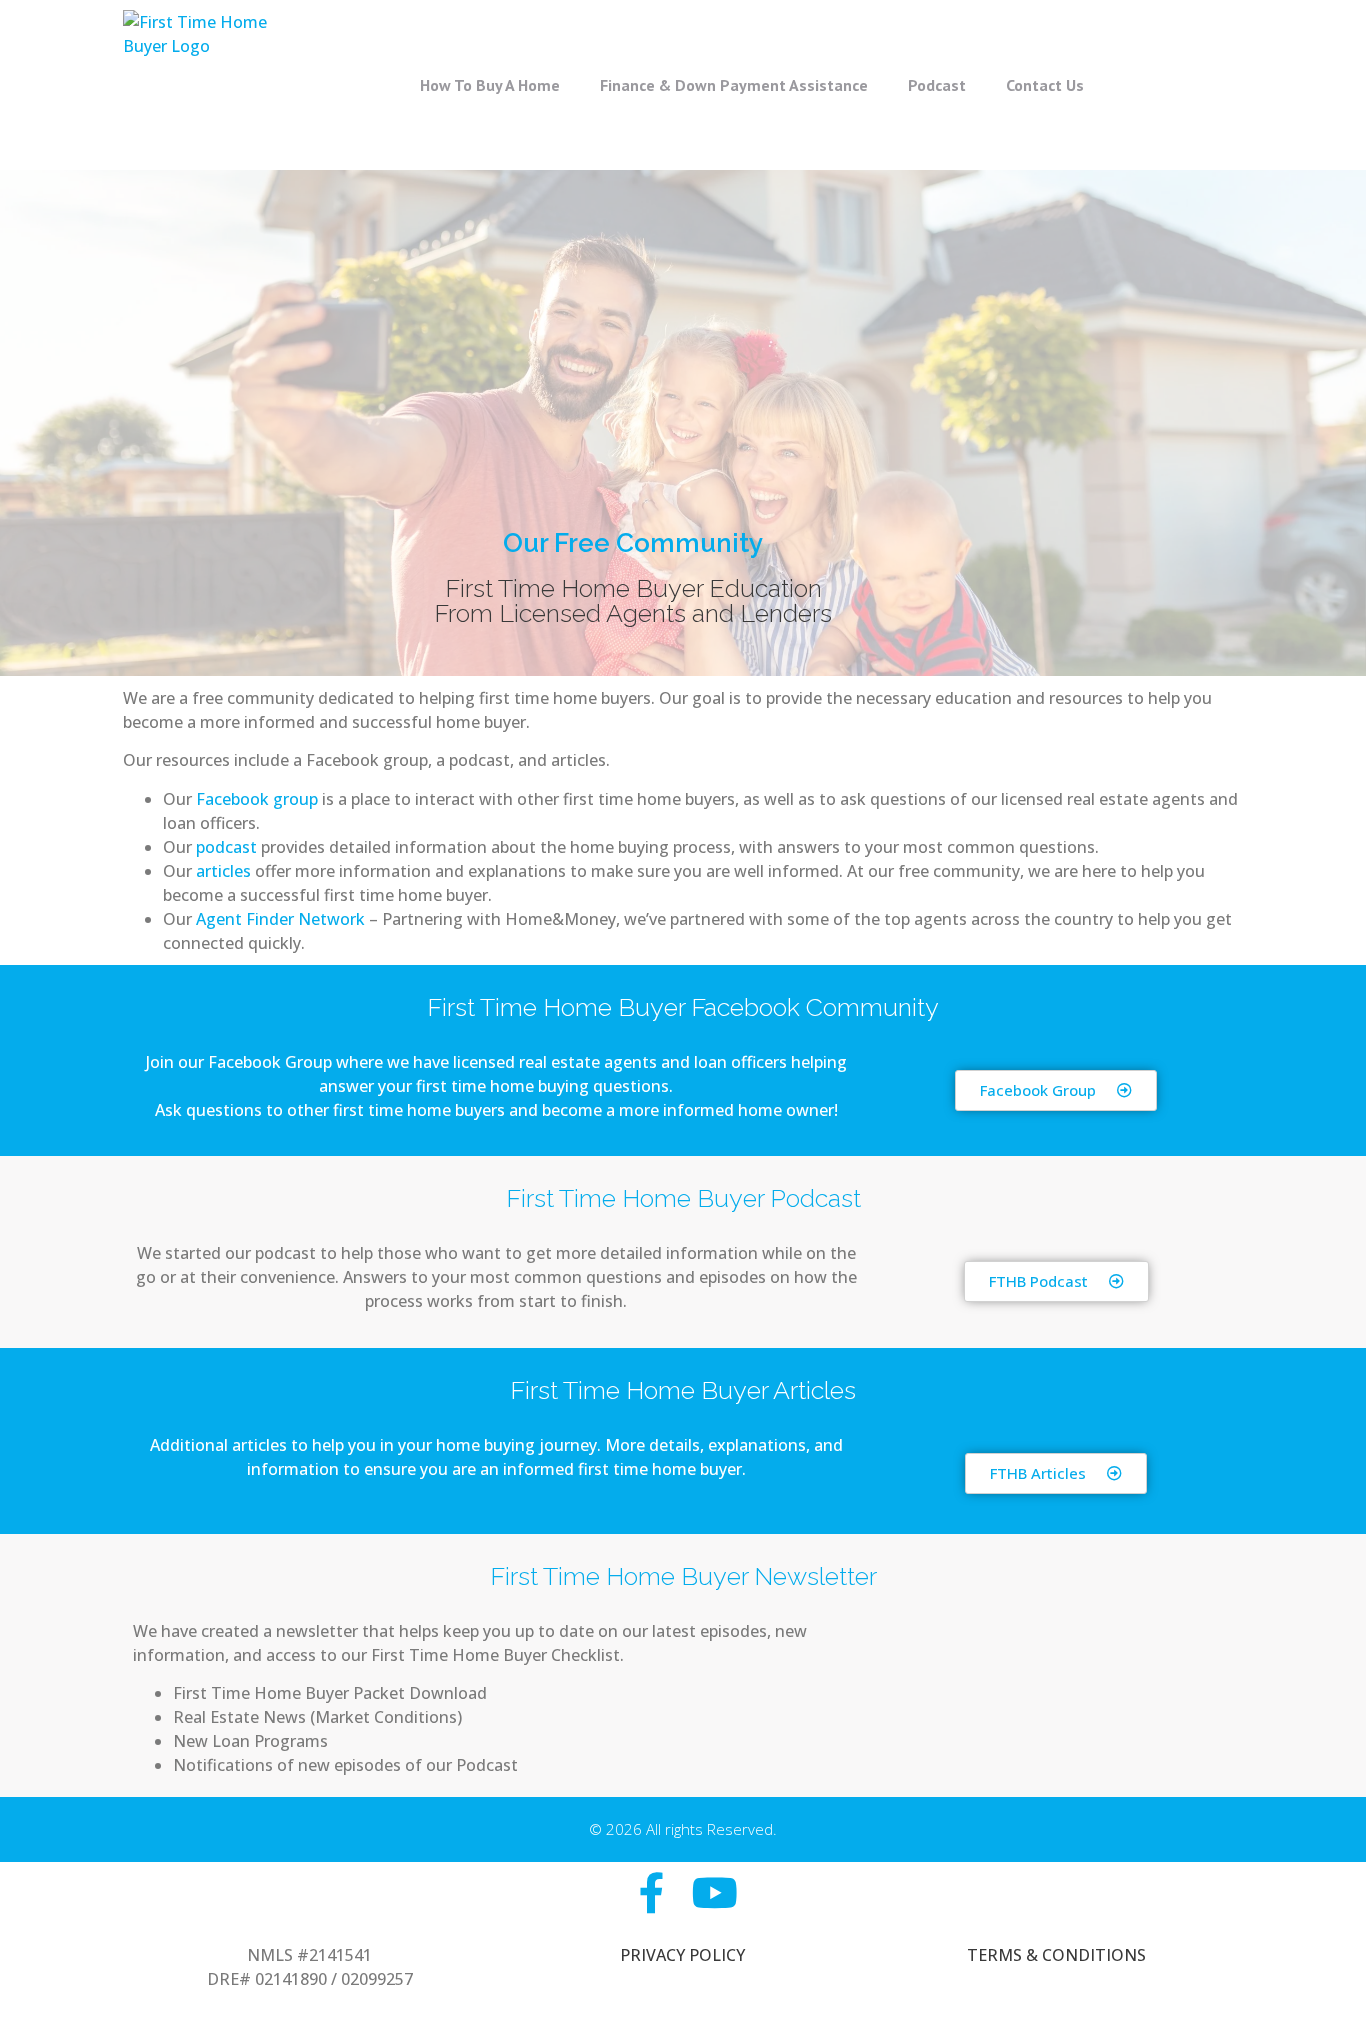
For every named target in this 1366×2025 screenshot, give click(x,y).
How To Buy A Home (490, 85)
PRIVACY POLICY (682, 1955)
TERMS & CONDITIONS (1056, 1955)
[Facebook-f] (651, 1892)
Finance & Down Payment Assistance (734, 85)
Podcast (937, 85)
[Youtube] (714, 1892)
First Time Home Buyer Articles (683, 1390)
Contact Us (1045, 85)
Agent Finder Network (280, 919)
